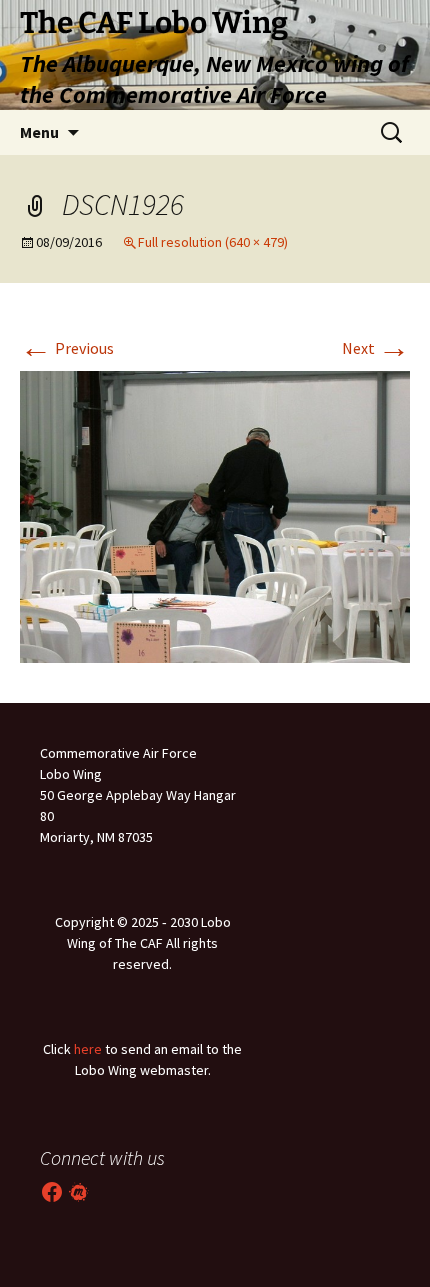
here (88, 1049)
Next (376, 348)
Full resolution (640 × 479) (213, 242)
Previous (67, 348)
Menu (39, 132)
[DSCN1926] (215, 515)
